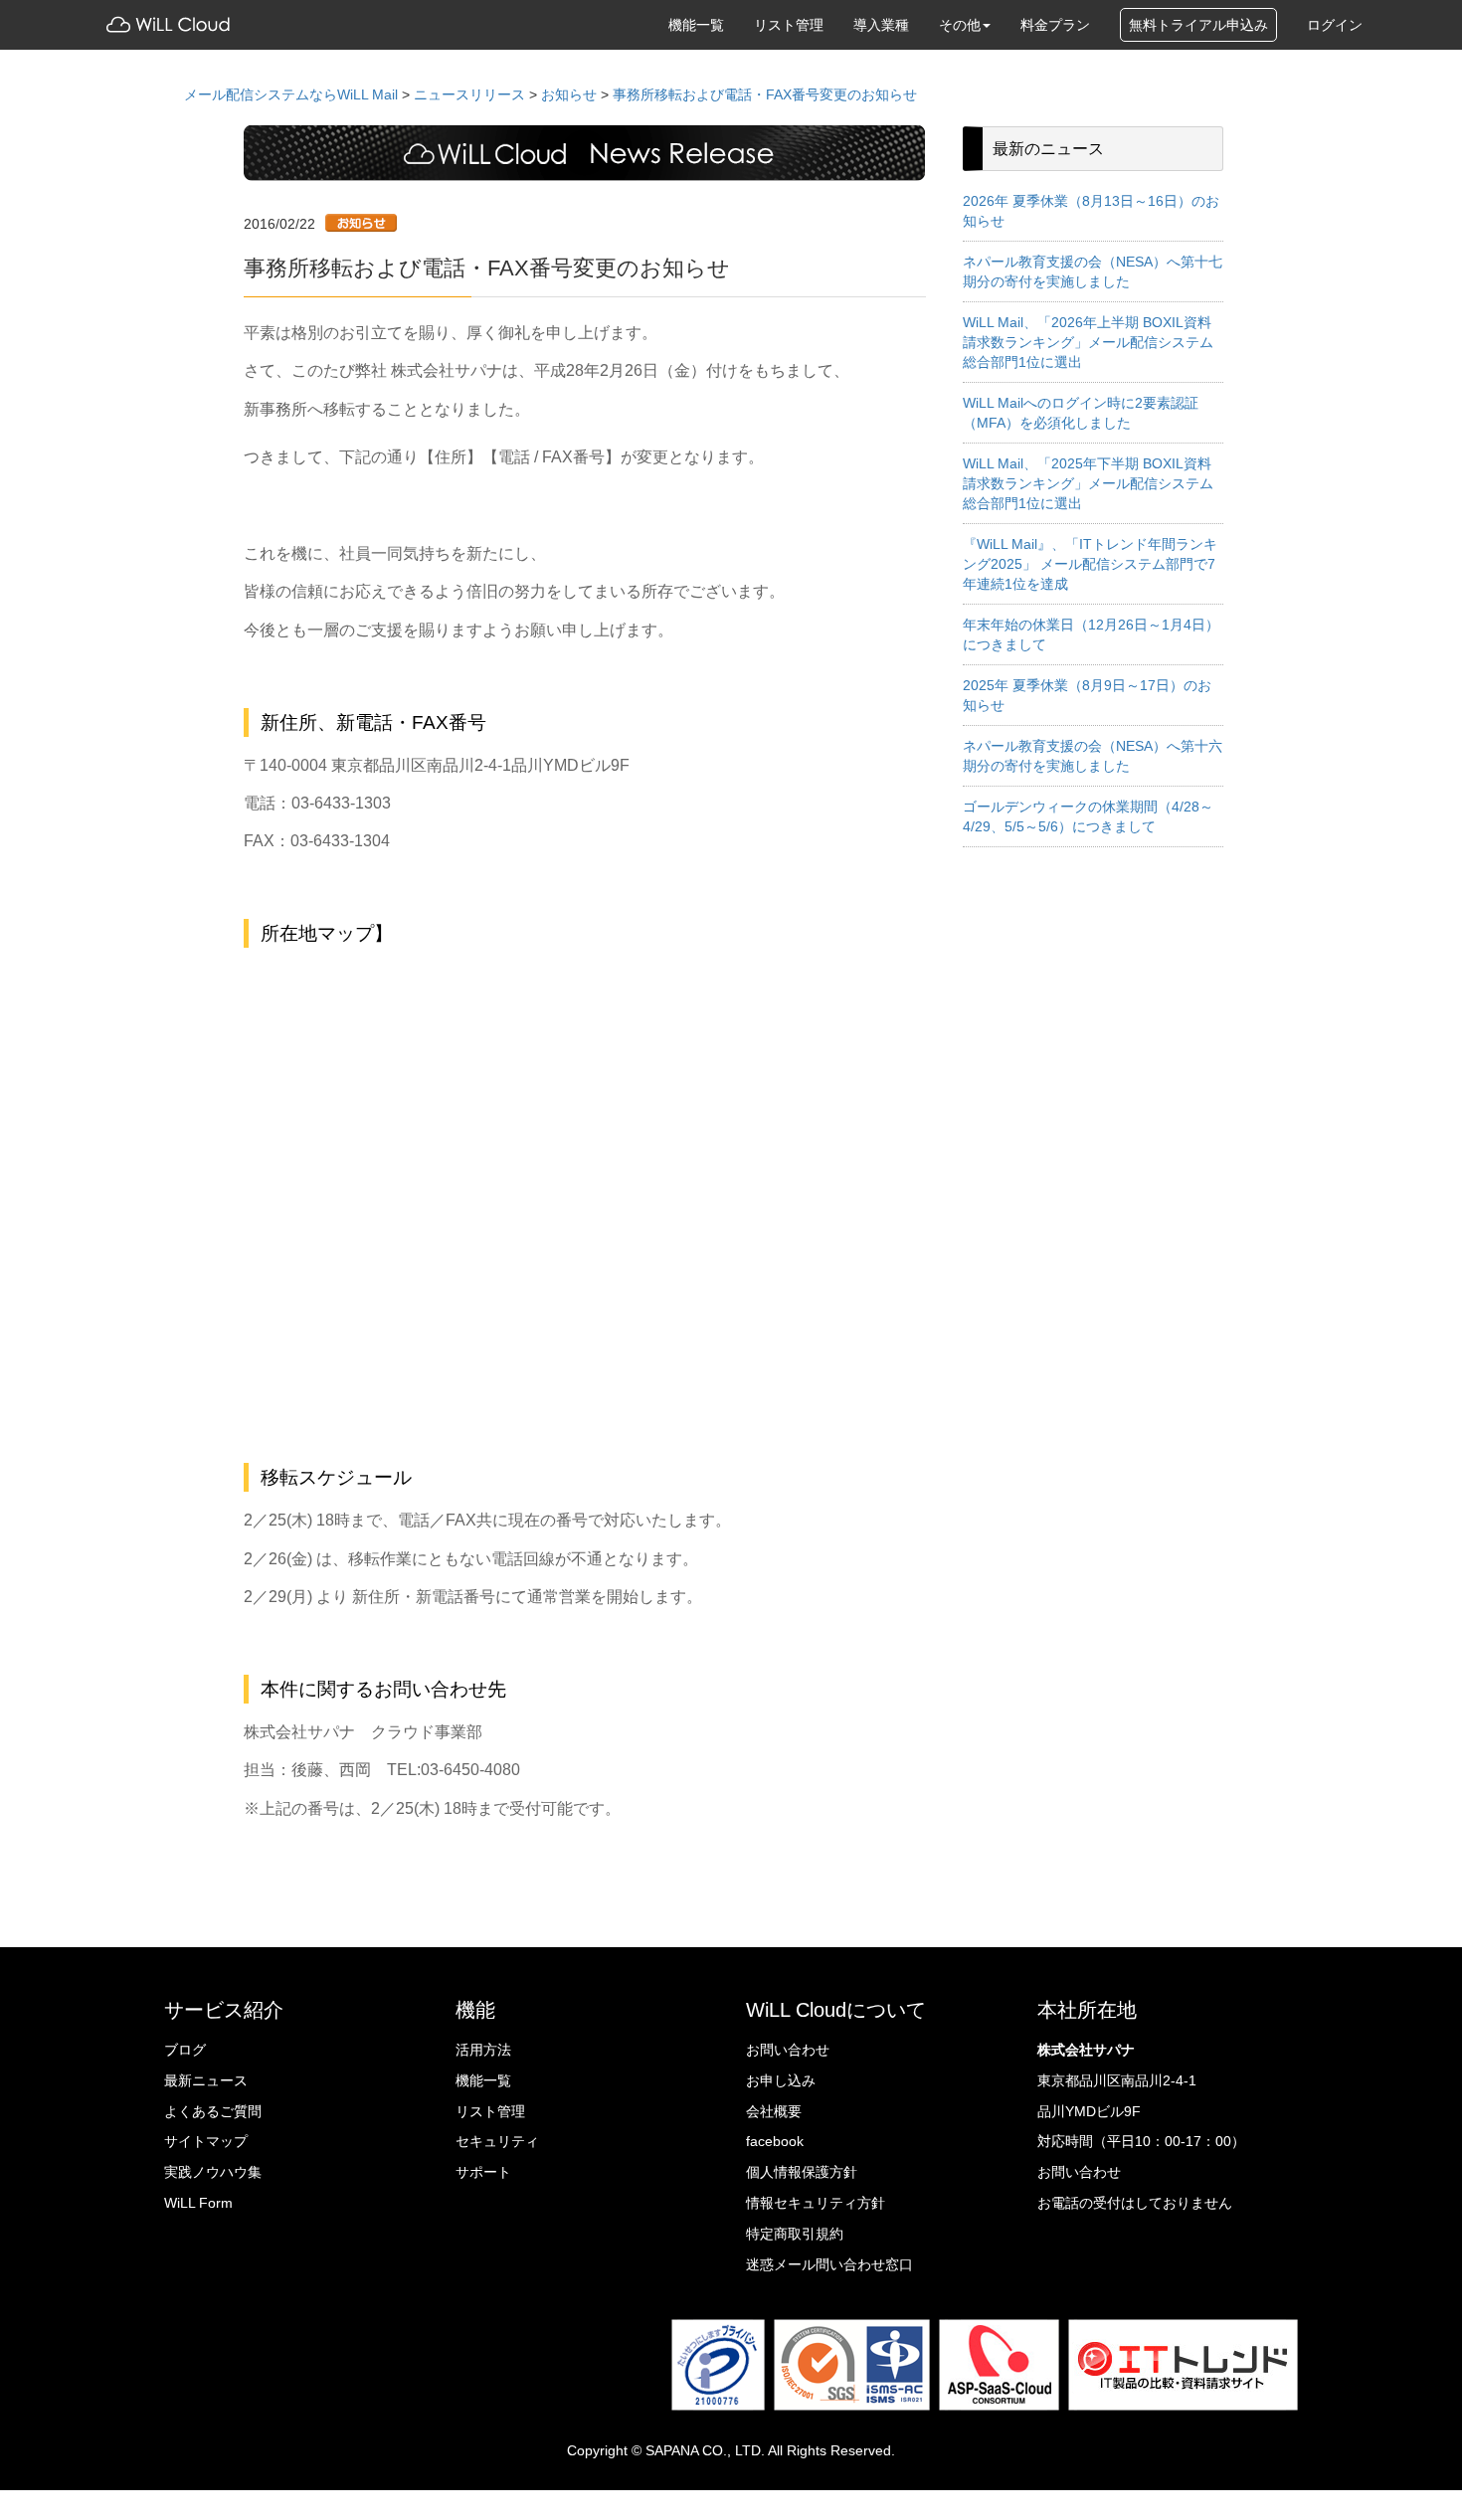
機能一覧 (696, 25)
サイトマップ (206, 2141)
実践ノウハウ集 (213, 2172)
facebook (775, 2141)
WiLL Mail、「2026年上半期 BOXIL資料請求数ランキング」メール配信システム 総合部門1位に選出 (1088, 342)
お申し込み (781, 2080)
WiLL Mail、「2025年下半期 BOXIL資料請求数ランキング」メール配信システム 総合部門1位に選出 (1088, 483)
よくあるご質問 (213, 2111)
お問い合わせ (788, 2050)
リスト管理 (789, 25)
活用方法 (483, 2050)
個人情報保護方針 (802, 2172)
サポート (483, 2172)
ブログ (185, 2050)
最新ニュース (206, 2080)
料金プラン (1055, 25)
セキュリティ (497, 2141)
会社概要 (774, 2111)
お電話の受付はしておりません (1135, 2203)
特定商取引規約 (795, 2234)
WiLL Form (198, 2203)
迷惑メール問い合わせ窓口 (829, 2264)
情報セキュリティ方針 (816, 2203)
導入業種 (881, 25)
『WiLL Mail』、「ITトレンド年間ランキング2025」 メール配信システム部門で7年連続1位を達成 (1090, 564)
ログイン (1335, 25)
